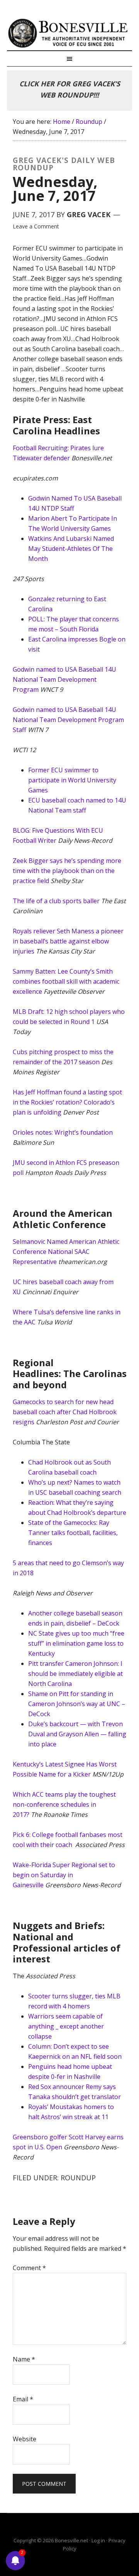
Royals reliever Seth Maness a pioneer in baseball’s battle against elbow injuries (68, 941)
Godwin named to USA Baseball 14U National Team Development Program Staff (68, 720)
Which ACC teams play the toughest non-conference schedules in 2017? (64, 1804)
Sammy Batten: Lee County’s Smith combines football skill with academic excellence (66, 981)
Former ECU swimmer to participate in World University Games (72, 780)
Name (24, 2359)
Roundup (78, 2178)
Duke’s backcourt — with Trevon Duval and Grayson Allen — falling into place (77, 1734)
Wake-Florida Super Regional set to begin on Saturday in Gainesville (64, 1875)
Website (25, 2439)
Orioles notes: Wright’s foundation (63, 1132)
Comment (29, 2268)
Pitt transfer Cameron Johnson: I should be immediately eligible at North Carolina (75, 1674)
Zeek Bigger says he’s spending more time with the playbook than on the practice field (67, 871)
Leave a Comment (36, 226)
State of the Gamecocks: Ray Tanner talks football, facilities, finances (73, 1533)
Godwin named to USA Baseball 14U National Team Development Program (64, 679)
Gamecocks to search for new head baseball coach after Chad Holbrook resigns (65, 1412)
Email (23, 2399)
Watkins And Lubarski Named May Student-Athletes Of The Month (71, 549)
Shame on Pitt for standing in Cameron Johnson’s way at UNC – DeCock (77, 1704)
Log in (98, 2540)
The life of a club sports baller (56, 901)
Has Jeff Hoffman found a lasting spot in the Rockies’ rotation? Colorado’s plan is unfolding (67, 1102)
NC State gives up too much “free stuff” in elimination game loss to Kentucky (76, 1643)
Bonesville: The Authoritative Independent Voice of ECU (69, 33)
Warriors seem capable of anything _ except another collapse (66, 2026)
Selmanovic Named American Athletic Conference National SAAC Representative (66, 1252)
